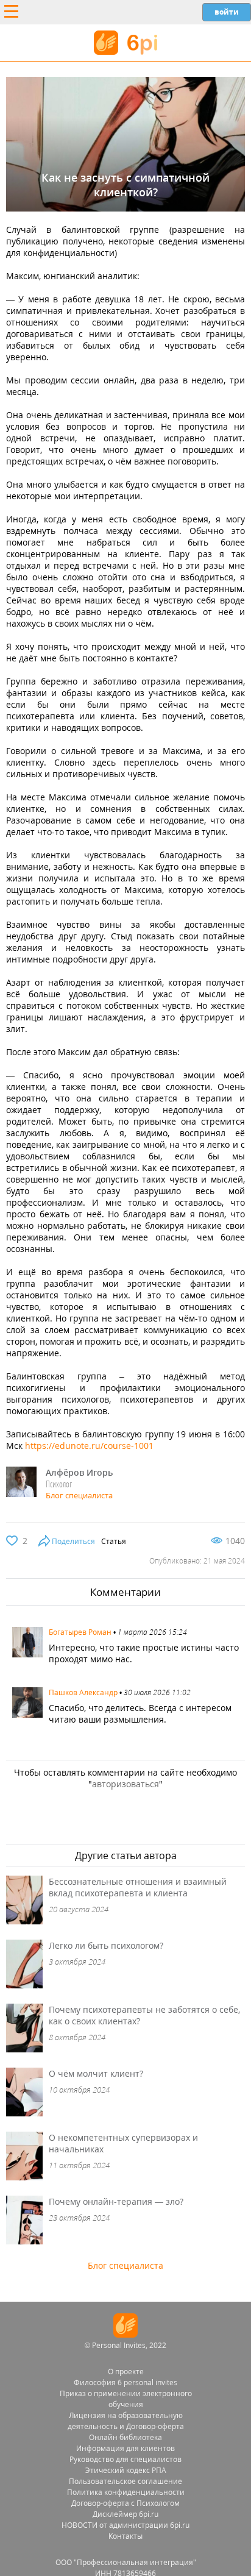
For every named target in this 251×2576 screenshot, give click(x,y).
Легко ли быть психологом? (106, 1945)
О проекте (126, 2371)
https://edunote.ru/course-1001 (89, 1446)
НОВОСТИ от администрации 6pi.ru (125, 2525)
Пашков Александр (83, 1692)
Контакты (125, 2536)
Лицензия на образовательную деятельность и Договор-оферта (126, 2421)
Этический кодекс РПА (126, 2470)
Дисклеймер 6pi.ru (125, 2514)
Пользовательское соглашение (125, 2481)
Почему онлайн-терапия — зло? (116, 2201)
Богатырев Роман (80, 1632)
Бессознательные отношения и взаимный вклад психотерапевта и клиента (138, 1887)
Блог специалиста (79, 1495)
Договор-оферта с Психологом (125, 2503)
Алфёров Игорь (79, 1472)
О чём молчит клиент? (96, 2073)
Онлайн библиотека (125, 2437)
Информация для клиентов (125, 2448)
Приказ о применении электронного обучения (126, 2399)
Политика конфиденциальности (126, 2492)
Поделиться (73, 1541)
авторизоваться (125, 1784)
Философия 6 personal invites (125, 2382)
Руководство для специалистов (125, 2459)
